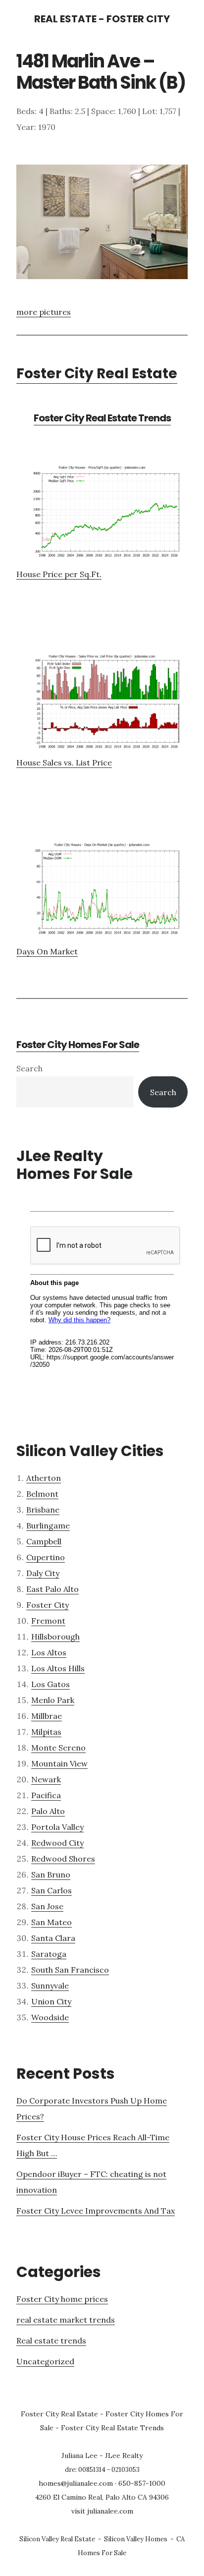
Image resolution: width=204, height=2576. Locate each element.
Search (29, 1068)
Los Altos (49, 1652)
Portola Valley (57, 1827)
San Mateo (51, 1922)
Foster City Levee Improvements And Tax (96, 2211)
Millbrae (47, 1716)
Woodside (50, 2017)
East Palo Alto (52, 1589)
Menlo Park (53, 1700)
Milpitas (46, 1732)
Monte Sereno (58, 1748)
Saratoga (49, 1954)
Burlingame (48, 1525)
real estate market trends (66, 2320)
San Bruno (51, 1874)
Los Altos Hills (58, 1668)
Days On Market (47, 951)
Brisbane (43, 1510)
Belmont (42, 1494)
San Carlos (51, 1890)
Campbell (44, 1541)
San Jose (47, 1906)
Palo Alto (48, 1811)
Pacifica (46, 1795)
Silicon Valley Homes (136, 2539)
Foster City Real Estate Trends (102, 418)
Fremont (48, 1621)
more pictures (44, 312)
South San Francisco (70, 1970)
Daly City (43, 1573)
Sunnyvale (50, 1986)
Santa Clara (53, 1938)
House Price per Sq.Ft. (59, 574)
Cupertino (46, 1557)
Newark (46, 1779)
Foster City (48, 1605)
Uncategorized (45, 2361)
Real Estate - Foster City (102, 19)
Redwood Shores (63, 1859)
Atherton (44, 1478)
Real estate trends (51, 2341)
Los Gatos (51, 1684)
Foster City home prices (62, 2299)
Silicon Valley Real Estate (57, 2539)
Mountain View (59, 1763)
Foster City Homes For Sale (78, 1045)
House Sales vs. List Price (64, 762)
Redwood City (57, 1843)
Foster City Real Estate (97, 374)
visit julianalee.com (102, 2511)
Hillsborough (55, 1637)
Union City (51, 2001)
